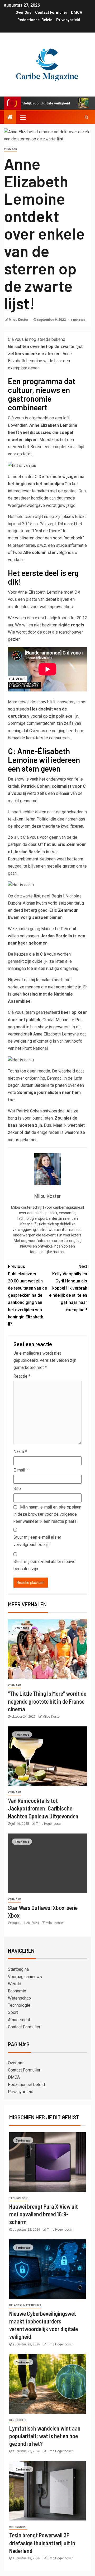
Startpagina (18, 1969)
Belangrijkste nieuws (25, 2305)
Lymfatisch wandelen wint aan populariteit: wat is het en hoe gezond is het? (45, 2436)
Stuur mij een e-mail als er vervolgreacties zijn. (37, 1541)
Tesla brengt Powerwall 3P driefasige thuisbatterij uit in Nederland (42, 2543)
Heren (30, 819)
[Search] (86, 117)
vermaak (10, 149)
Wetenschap (19, 1998)
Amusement (19, 2020)
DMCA (77, 12)
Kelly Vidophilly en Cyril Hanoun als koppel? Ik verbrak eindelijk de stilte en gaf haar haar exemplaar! (68, 1288)
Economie (17, 1991)
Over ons (23, 12)
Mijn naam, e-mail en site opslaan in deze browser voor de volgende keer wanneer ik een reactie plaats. (47, 1514)
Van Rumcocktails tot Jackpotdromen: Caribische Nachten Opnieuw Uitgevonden (43, 1808)
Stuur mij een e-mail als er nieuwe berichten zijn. (44, 1565)
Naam (20, 1452)
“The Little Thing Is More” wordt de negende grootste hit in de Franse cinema (47, 1701)
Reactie (22, 1376)
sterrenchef (19, 447)
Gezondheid (18, 2420)
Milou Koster (19, 320)
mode (70, 498)
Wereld (15, 1984)
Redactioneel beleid (35, 20)
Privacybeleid (68, 20)
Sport (13, 2012)
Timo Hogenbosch (49, 1824)
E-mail (21, 1470)
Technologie (19, 2005)
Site (17, 1489)
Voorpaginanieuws (25, 1977)
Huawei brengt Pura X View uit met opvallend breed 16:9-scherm (44, 2214)
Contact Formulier (51, 12)
